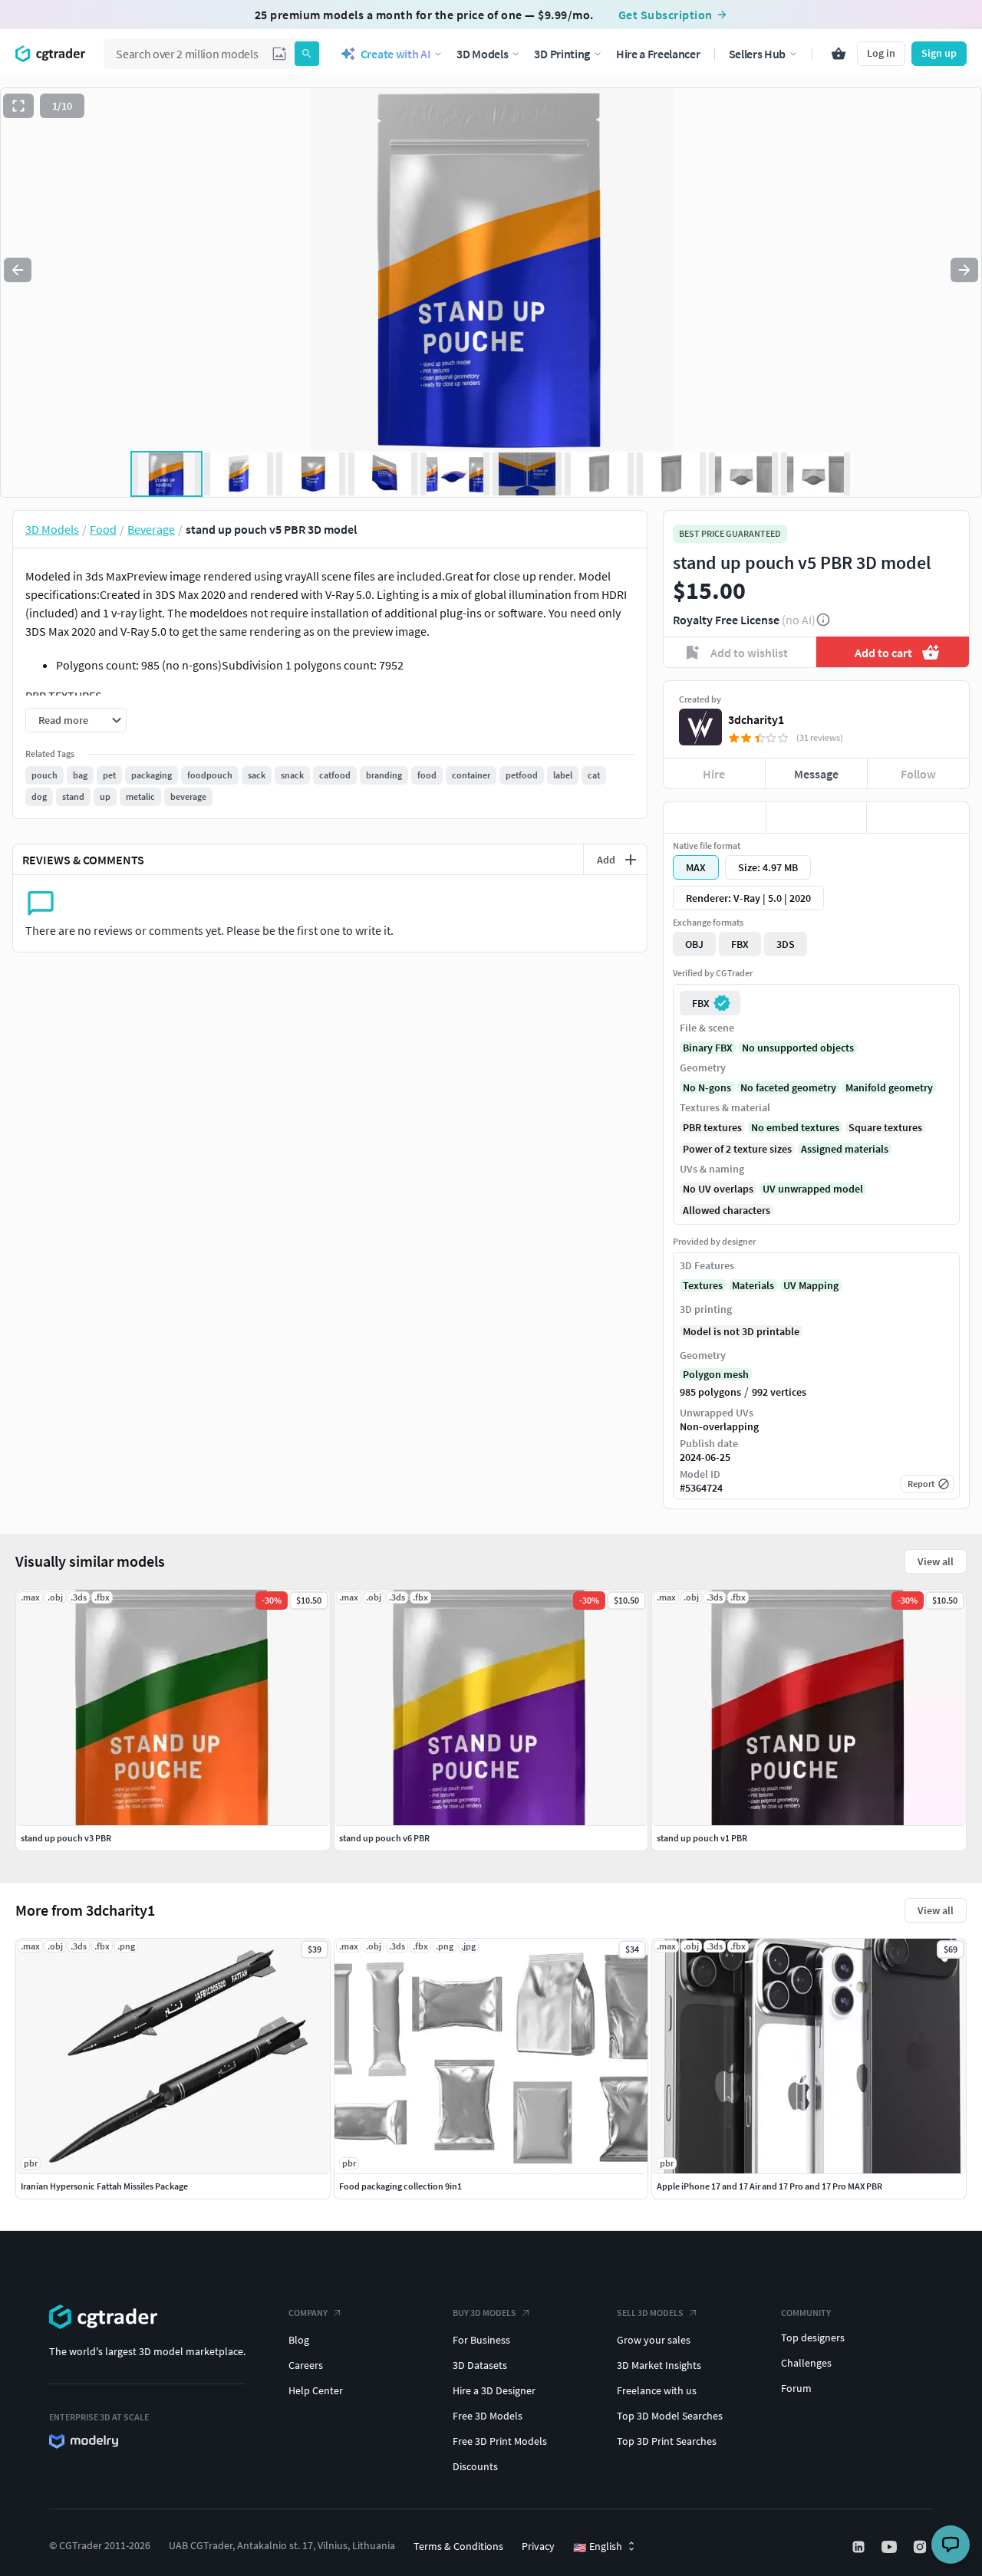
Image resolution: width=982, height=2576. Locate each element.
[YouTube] (891, 2547)
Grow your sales (654, 2340)
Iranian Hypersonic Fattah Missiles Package (104, 2186)
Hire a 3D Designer (494, 2390)
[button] (279, 54)
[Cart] (839, 54)
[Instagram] (921, 2547)
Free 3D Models (488, 2416)
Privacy (538, 2546)
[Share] (918, 818)
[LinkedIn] (860, 2547)
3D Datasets (480, 2365)
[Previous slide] (18, 270)
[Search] (307, 54)
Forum (796, 2388)
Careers (306, 2365)
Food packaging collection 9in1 (400, 2186)
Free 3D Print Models (500, 2441)
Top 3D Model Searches (670, 2416)
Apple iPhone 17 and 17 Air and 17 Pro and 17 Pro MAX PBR (769, 2186)
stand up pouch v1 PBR (702, 1838)
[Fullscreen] (18, 106)
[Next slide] (964, 270)
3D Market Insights (659, 2365)
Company (308, 2313)
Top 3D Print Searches (667, 2441)
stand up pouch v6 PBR (384, 1838)
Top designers (813, 2337)
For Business (481, 2340)
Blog (299, 2340)
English (598, 2547)
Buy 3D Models (484, 2313)
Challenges (806, 2363)
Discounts (475, 2466)
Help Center (316, 2390)
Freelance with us (657, 2390)
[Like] (715, 818)
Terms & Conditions (458, 2546)
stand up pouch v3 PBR (66, 1838)
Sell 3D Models (650, 2313)
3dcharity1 (756, 719)
